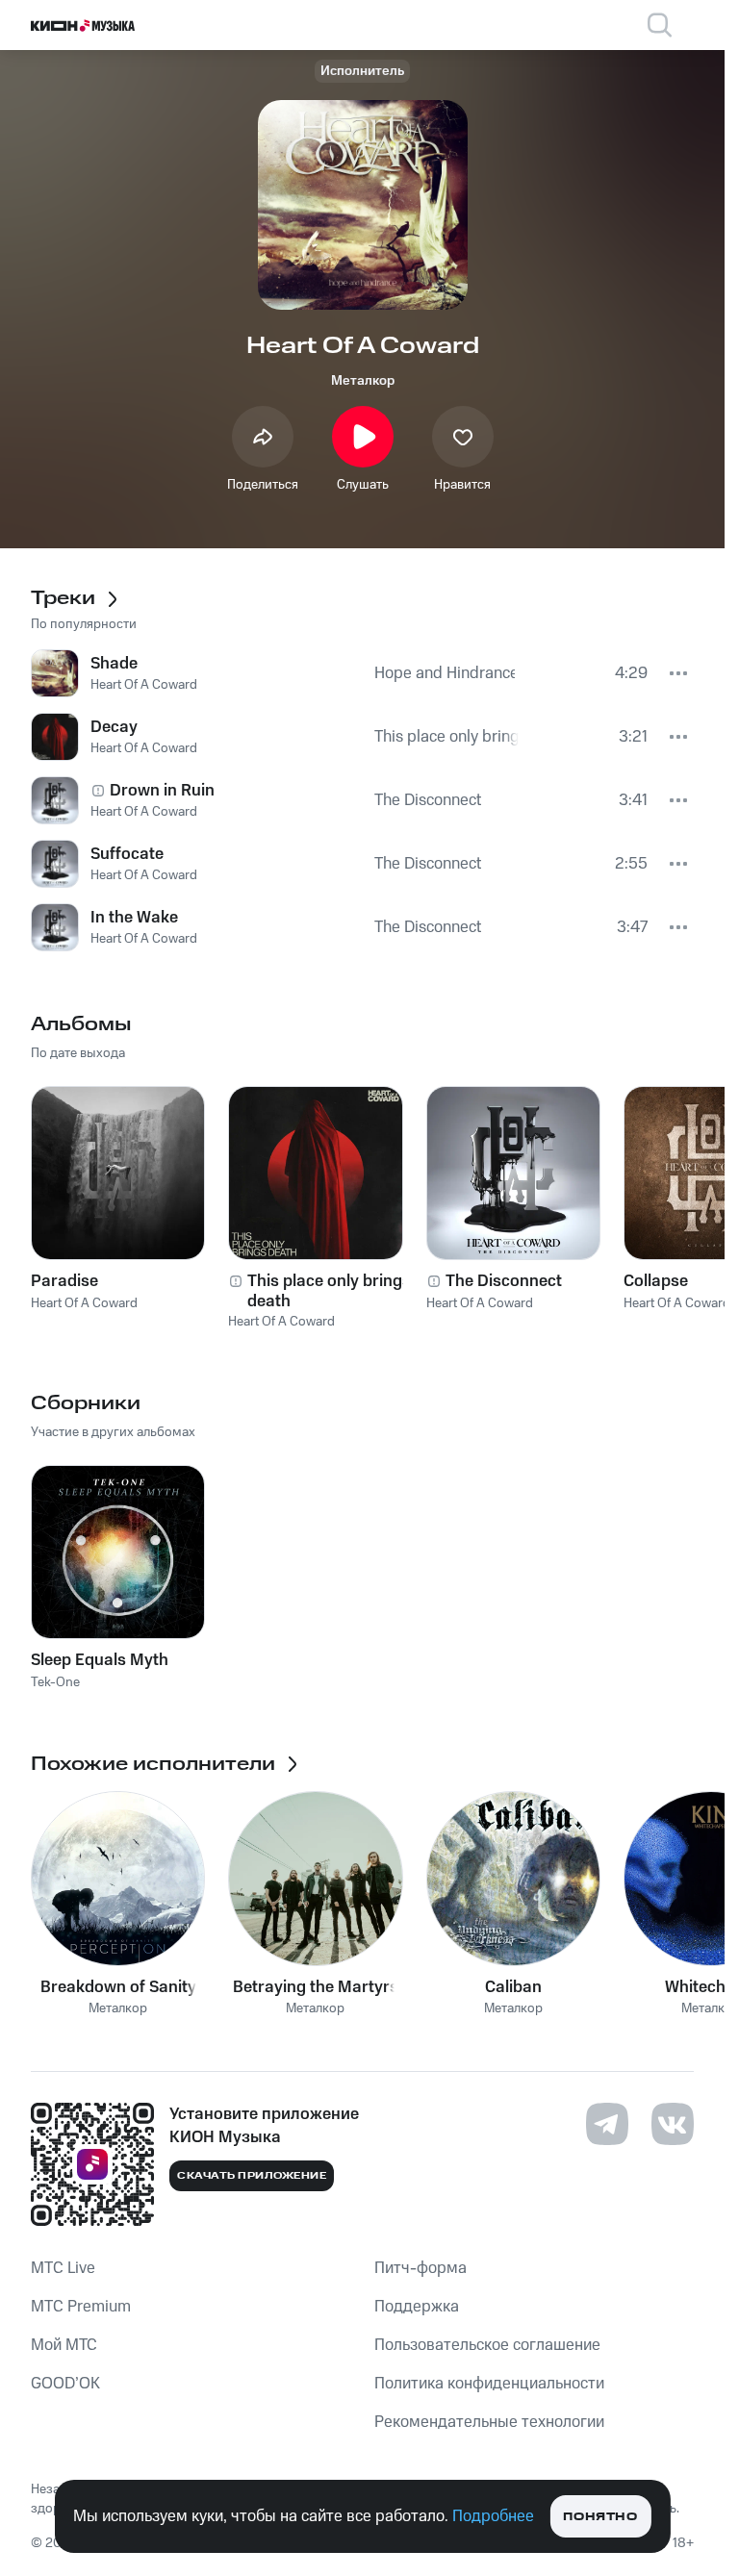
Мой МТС (64, 2345)
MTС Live (63, 2268)
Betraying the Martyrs (316, 1987)
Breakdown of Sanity (118, 1987)
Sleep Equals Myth (100, 1660)
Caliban (513, 1987)
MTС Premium (81, 2307)
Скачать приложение (252, 2176)
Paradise (64, 1281)
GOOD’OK (65, 2384)
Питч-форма (420, 2268)
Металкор (363, 381)
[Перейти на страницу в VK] (673, 2124)
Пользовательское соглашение (487, 2345)
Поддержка (417, 2307)
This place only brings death (329, 1291)
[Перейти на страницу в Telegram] (607, 2124)
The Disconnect (504, 1281)
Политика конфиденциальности (489, 2384)
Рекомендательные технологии (489, 2422)
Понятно (600, 2517)
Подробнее (493, 2516)
